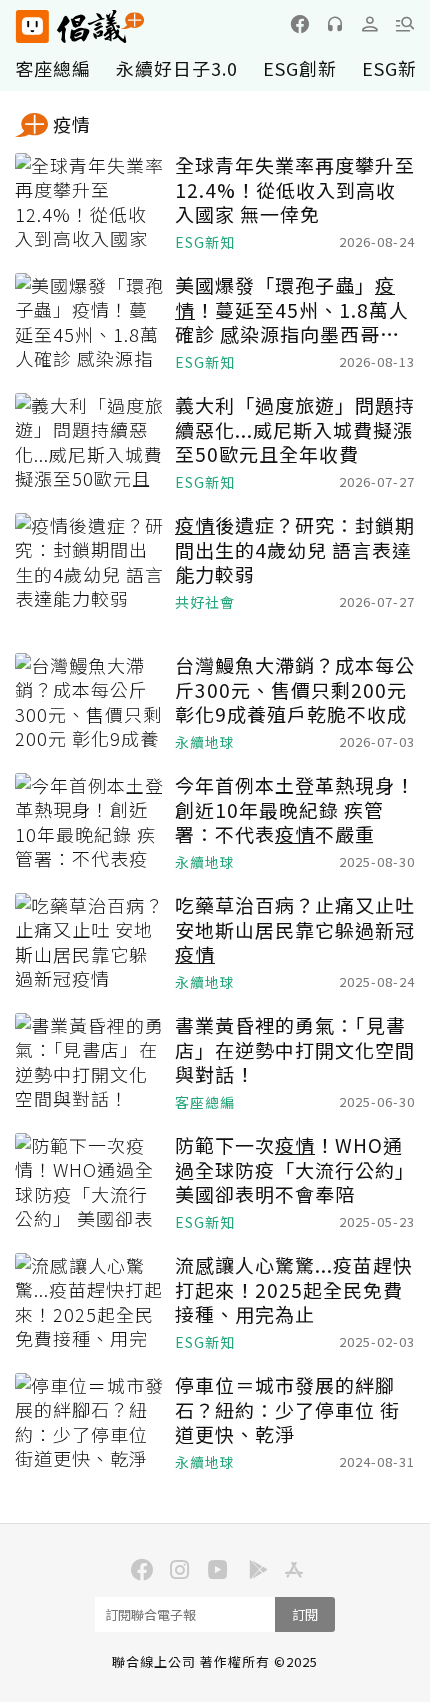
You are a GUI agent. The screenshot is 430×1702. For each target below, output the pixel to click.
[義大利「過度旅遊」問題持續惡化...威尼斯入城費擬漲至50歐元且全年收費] (90, 443)
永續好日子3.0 (177, 68)
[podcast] (335, 24)
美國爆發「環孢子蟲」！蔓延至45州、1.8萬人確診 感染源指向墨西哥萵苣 (292, 310)
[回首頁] (80, 26)
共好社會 (205, 602)
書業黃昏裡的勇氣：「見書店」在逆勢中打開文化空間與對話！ (295, 1050)
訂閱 (305, 1614)
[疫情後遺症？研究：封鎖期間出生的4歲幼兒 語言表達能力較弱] (90, 563)
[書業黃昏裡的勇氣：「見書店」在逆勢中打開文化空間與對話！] (90, 1063)
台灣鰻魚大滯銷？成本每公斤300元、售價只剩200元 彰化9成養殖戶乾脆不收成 (295, 690)
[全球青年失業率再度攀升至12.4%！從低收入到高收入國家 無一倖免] (90, 203)
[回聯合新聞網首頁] (31, 26)
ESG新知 (205, 242)
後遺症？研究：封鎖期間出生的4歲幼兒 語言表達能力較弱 (295, 550)
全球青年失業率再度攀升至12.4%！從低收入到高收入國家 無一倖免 (295, 190)
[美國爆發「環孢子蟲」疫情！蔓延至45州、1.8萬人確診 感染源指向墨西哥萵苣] (90, 323)
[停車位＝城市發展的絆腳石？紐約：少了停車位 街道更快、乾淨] (90, 1423)
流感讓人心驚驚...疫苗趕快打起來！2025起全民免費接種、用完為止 (294, 1290)
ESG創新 (300, 68)
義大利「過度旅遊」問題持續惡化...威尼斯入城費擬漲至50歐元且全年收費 (295, 430)
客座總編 (53, 68)
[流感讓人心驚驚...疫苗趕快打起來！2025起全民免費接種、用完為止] (90, 1303)
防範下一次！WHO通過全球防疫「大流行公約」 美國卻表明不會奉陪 (295, 1170)
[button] (405, 24)
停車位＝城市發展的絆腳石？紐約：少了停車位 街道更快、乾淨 (287, 1410)
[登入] (370, 24)
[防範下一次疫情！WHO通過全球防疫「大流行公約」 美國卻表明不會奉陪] (90, 1183)
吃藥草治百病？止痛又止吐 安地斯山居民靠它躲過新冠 (295, 930)
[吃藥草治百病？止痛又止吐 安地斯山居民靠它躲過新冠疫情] (90, 943)
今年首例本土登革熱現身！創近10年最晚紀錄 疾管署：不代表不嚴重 (295, 810)
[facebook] (300, 24)
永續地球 (205, 742)
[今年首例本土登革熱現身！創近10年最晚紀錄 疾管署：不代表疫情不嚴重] (90, 823)
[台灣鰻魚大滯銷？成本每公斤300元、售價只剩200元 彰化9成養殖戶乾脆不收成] (90, 703)
